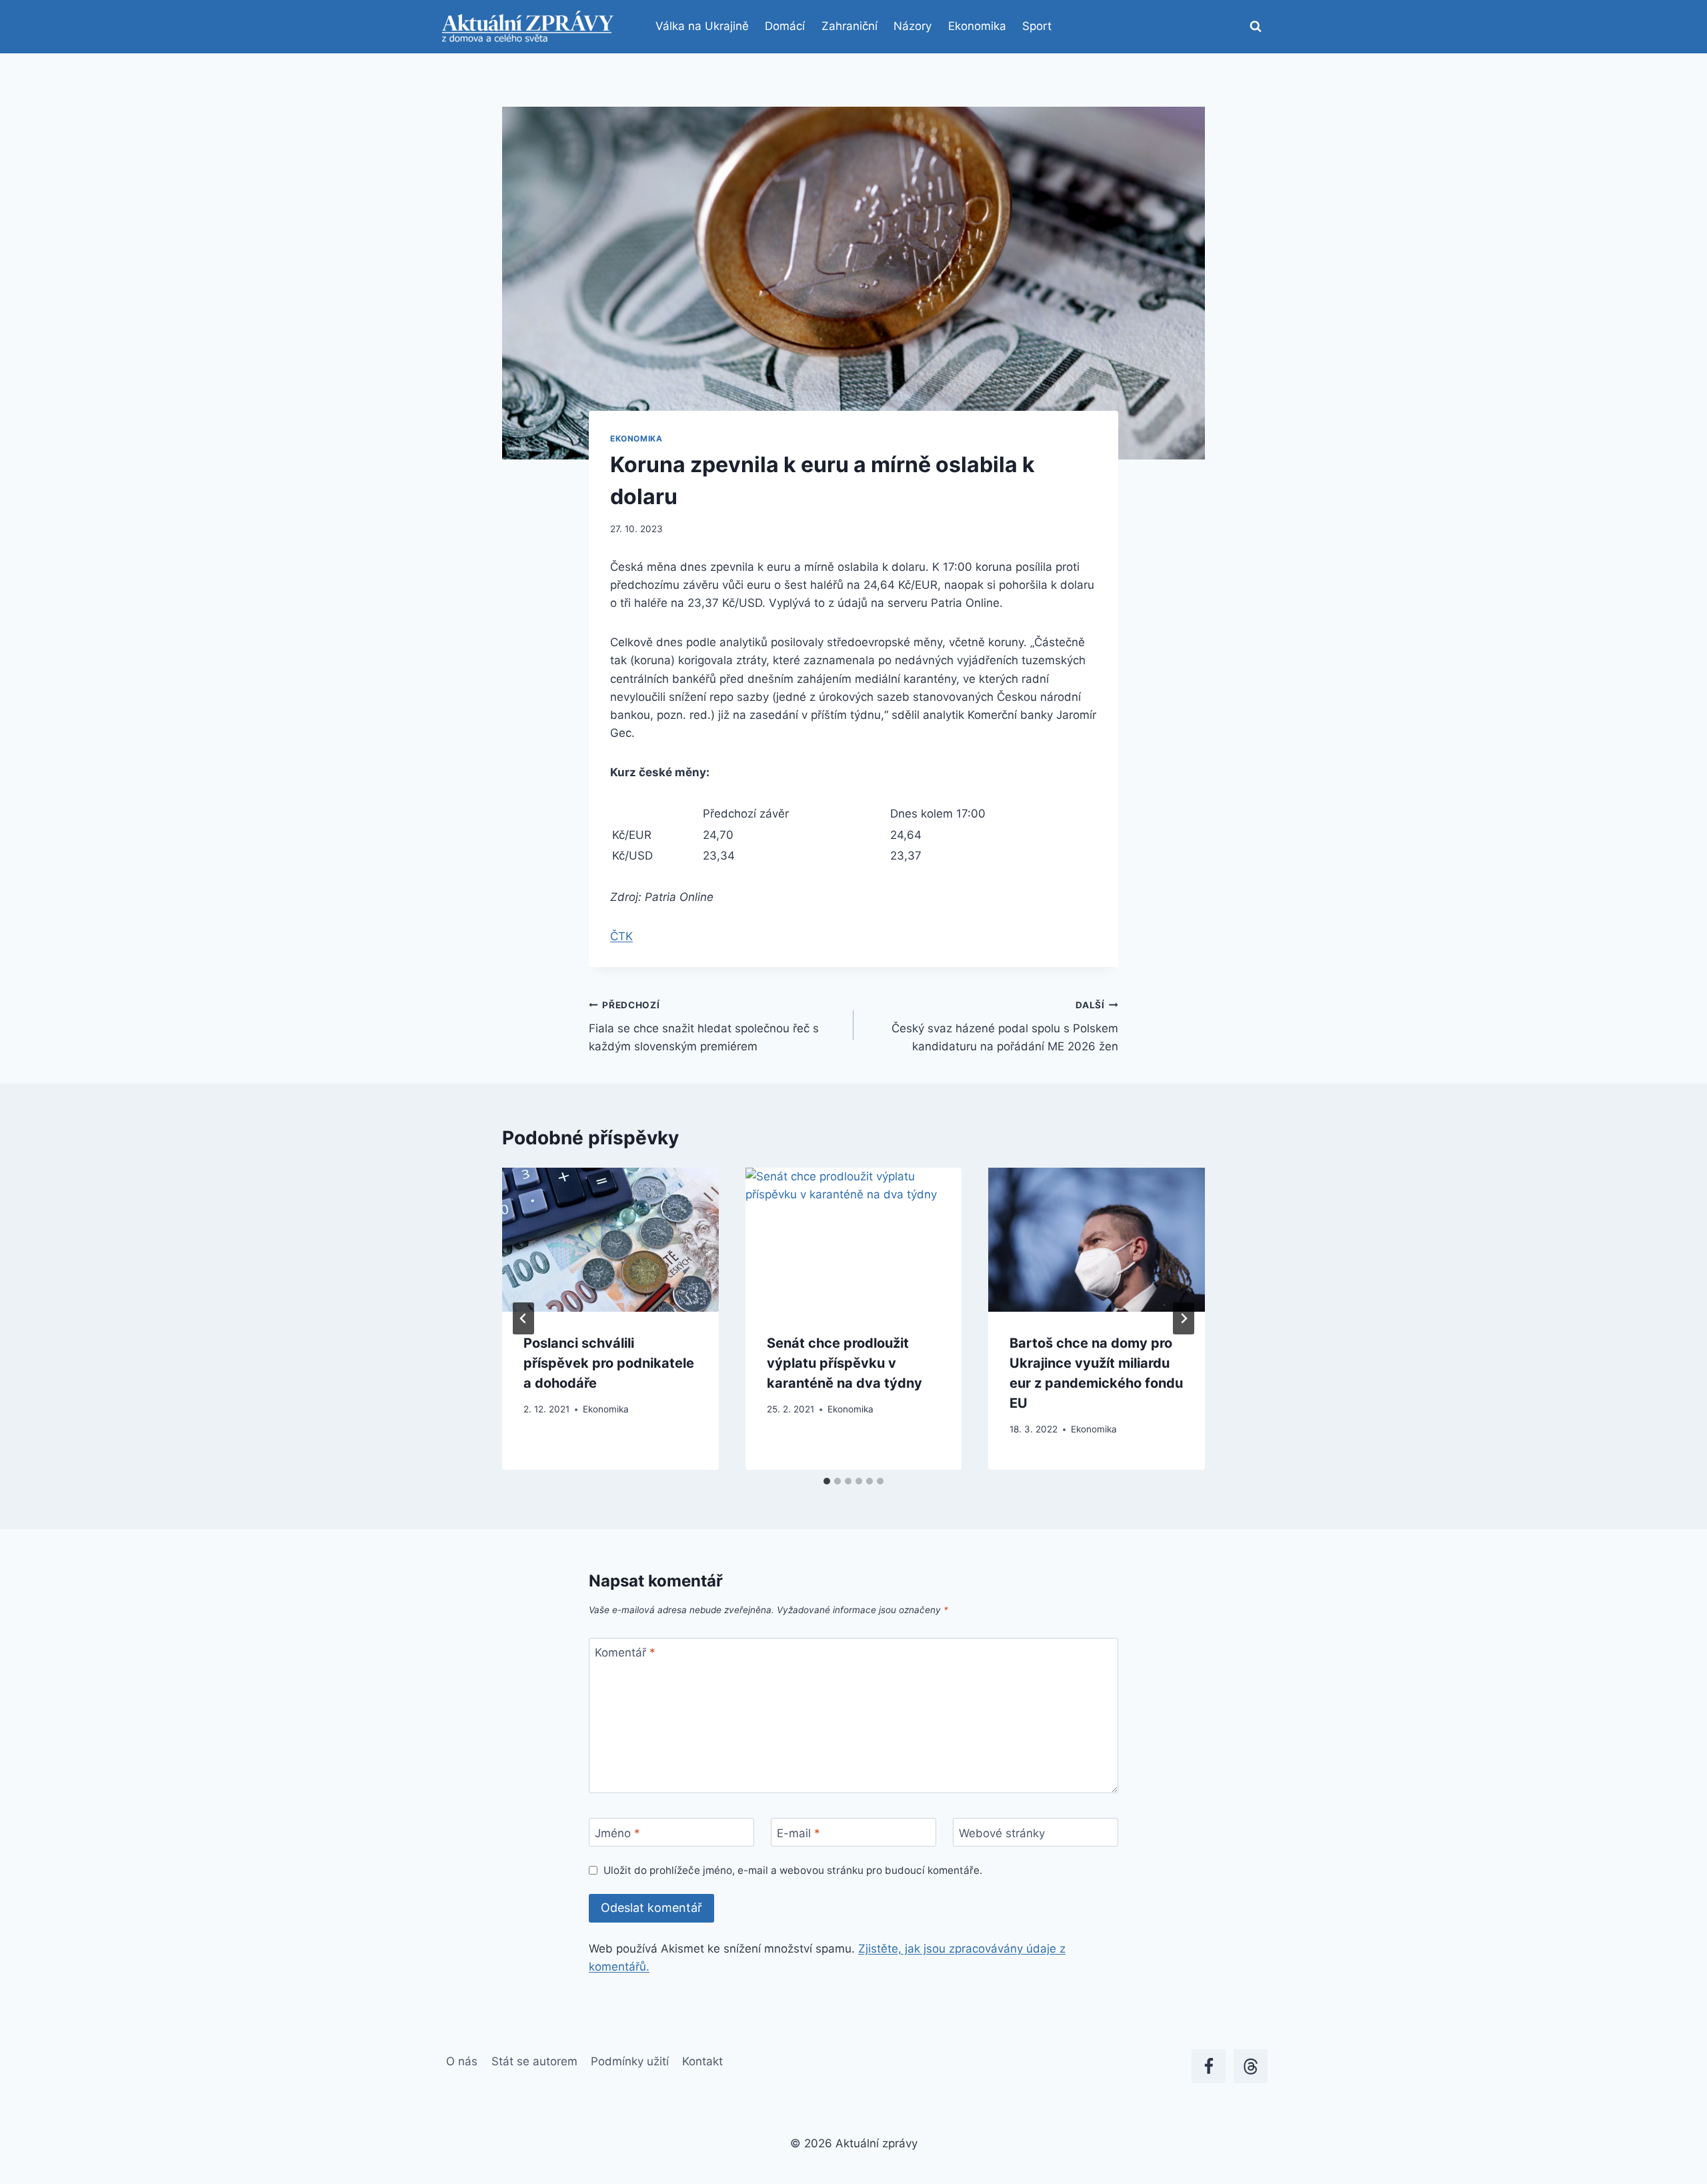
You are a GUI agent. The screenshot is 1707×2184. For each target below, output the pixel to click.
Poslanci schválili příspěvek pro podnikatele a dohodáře (609, 1363)
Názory (913, 26)
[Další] (1184, 1318)
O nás (462, 2061)
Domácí (785, 26)
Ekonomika (977, 26)
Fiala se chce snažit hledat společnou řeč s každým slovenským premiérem (704, 1026)
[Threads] (1251, 2066)
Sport (1037, 26)
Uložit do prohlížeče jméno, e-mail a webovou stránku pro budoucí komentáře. (793, 1870)
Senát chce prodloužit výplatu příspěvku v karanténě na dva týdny (844, 1363)
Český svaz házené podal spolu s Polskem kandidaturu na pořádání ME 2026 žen (1005, 1026)
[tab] (827, 1481)
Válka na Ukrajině (702, 26)
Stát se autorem (534, 2061)
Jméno (617, 1833)
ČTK (621, 936)
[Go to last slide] (523, 1318)
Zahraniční (849, 26)
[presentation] (610, 1240)
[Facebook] (1209, 2066)
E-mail (798, 1833)
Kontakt (702, 2061)
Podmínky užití (630, 2061)
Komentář (625, 1653)
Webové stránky (1002, 1833)
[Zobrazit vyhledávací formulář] (1256, 27)
